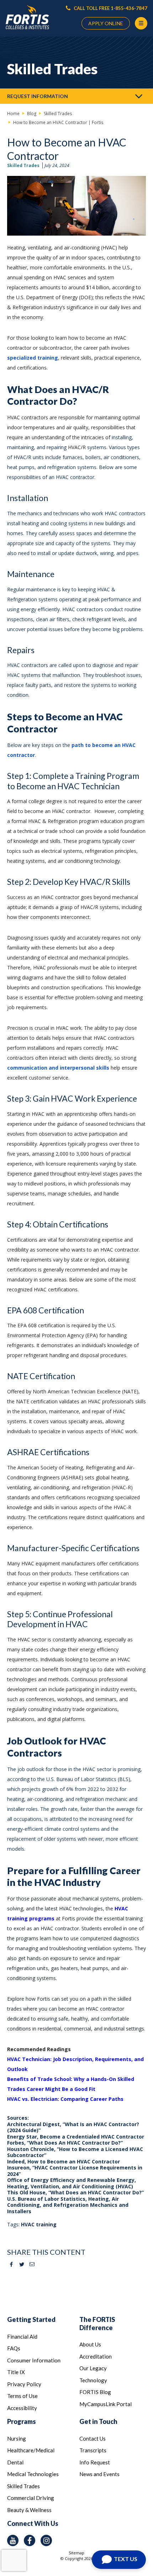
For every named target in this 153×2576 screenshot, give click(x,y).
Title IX (16, 2372)
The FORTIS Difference (97, 2324)
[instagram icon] (46, 2540)
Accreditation (96, 2356)
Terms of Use (22, 2396)
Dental (15, 2462)
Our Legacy (93, 2368)
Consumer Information (34, 2360)
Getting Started (31, 2319)
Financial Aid (22, 2336)
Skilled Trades (23, 165)
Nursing (17, 2438)
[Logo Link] (27, 17)
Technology (93, 2380)
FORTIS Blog (95, 2392)
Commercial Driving (31, 2498)
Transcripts (93, 2450)
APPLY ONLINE (106, 23)
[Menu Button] (141, 23)
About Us (90, 2344)
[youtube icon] (13, 2540)
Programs (22, 2421)
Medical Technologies (33, 2474)
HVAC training (39, 2224)
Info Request (95, 2462)
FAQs (14, 2348)
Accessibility (22, 2408)
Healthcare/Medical (31, 2450)
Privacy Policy (24, 2384)
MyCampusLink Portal (105, 2404)
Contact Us (93, 2438)
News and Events (99, 2474)
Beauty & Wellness (29, 2510)
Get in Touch (98, 2421)
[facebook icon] (30, 2540)
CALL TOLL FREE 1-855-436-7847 (110, 8)
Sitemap (76, 2553)
